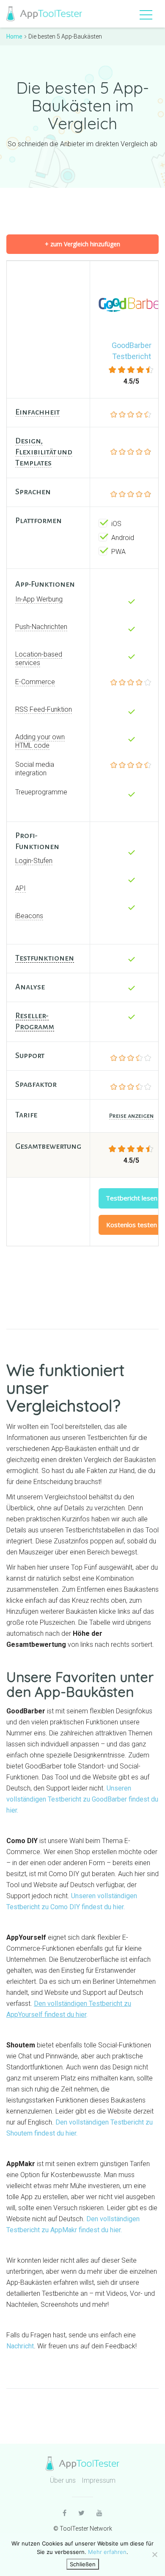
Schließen (83, 2564)
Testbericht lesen (132, 1198)
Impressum (99, 2480)
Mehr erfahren (107, 2552)
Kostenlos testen (132, 1225)
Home (14, 36)
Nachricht (20, 2346)
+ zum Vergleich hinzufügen (82, 244)
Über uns (63, 2480)
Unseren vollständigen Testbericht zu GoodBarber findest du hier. (82, 1799)
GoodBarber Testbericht (132, 351)
